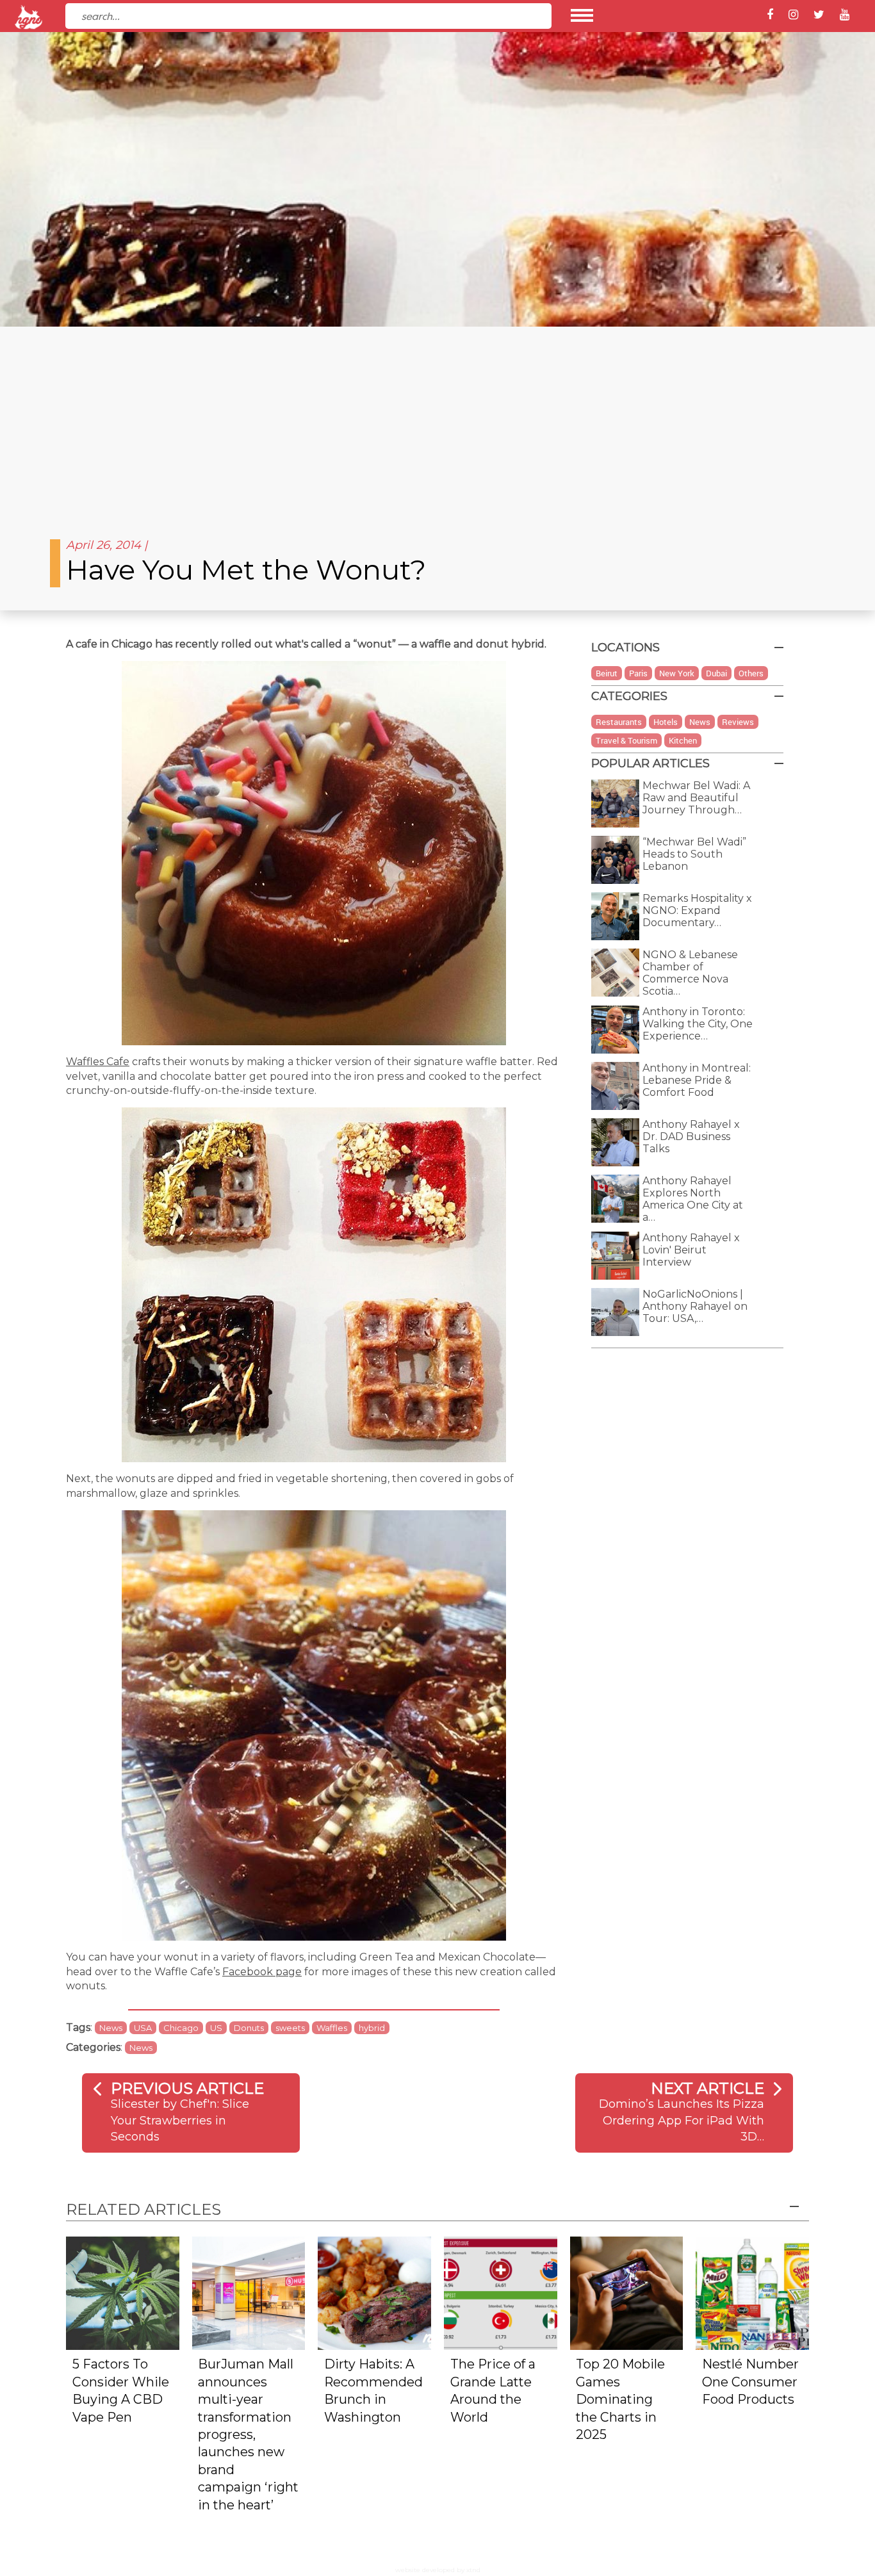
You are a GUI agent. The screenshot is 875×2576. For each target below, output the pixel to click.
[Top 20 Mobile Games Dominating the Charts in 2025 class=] (627, 2292)
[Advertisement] (437, 423)
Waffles (332, 2028)
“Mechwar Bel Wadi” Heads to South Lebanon (694, 854)
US (216, 2028)
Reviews (738, 722)
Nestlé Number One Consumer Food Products (750, 2382)
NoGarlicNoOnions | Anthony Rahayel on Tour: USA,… (695, 1306)
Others (751, 673)
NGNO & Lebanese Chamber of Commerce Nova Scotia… (690, 973)
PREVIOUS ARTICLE (187, 2088)
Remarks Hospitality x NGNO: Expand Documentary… (697, 910)
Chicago (181, 2028)
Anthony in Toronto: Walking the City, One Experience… (698, 1024)
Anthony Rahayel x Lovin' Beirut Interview (691, 1250)
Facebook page (262, 1972)
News (111, 2028)
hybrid (372, 2028)
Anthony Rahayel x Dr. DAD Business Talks (691, 1137)
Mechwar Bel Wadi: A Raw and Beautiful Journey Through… (696, 798)
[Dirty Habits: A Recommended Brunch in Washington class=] (374, 2292)
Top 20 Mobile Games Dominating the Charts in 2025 (620, 2399)
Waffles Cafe (98, 1062)
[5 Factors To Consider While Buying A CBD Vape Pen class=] (123, 2292)
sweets (290, 2028)
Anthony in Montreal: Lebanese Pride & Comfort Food (697, 1080)
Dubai (716, 673)
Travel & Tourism (626, 740)
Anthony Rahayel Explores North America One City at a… (693, 1199)
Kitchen (683, 740)
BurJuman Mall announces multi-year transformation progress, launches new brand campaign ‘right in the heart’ (248, 2434)
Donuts (249, 2028)
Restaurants (619, 722)
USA (143, 2028)
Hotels (666, 722)
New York (677, 673)
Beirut (607, 673)
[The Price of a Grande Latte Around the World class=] (501, 2292)
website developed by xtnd (438, 2570)
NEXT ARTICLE (707, 2088)
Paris (638, 673)
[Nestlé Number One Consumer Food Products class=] (752, 2292)
